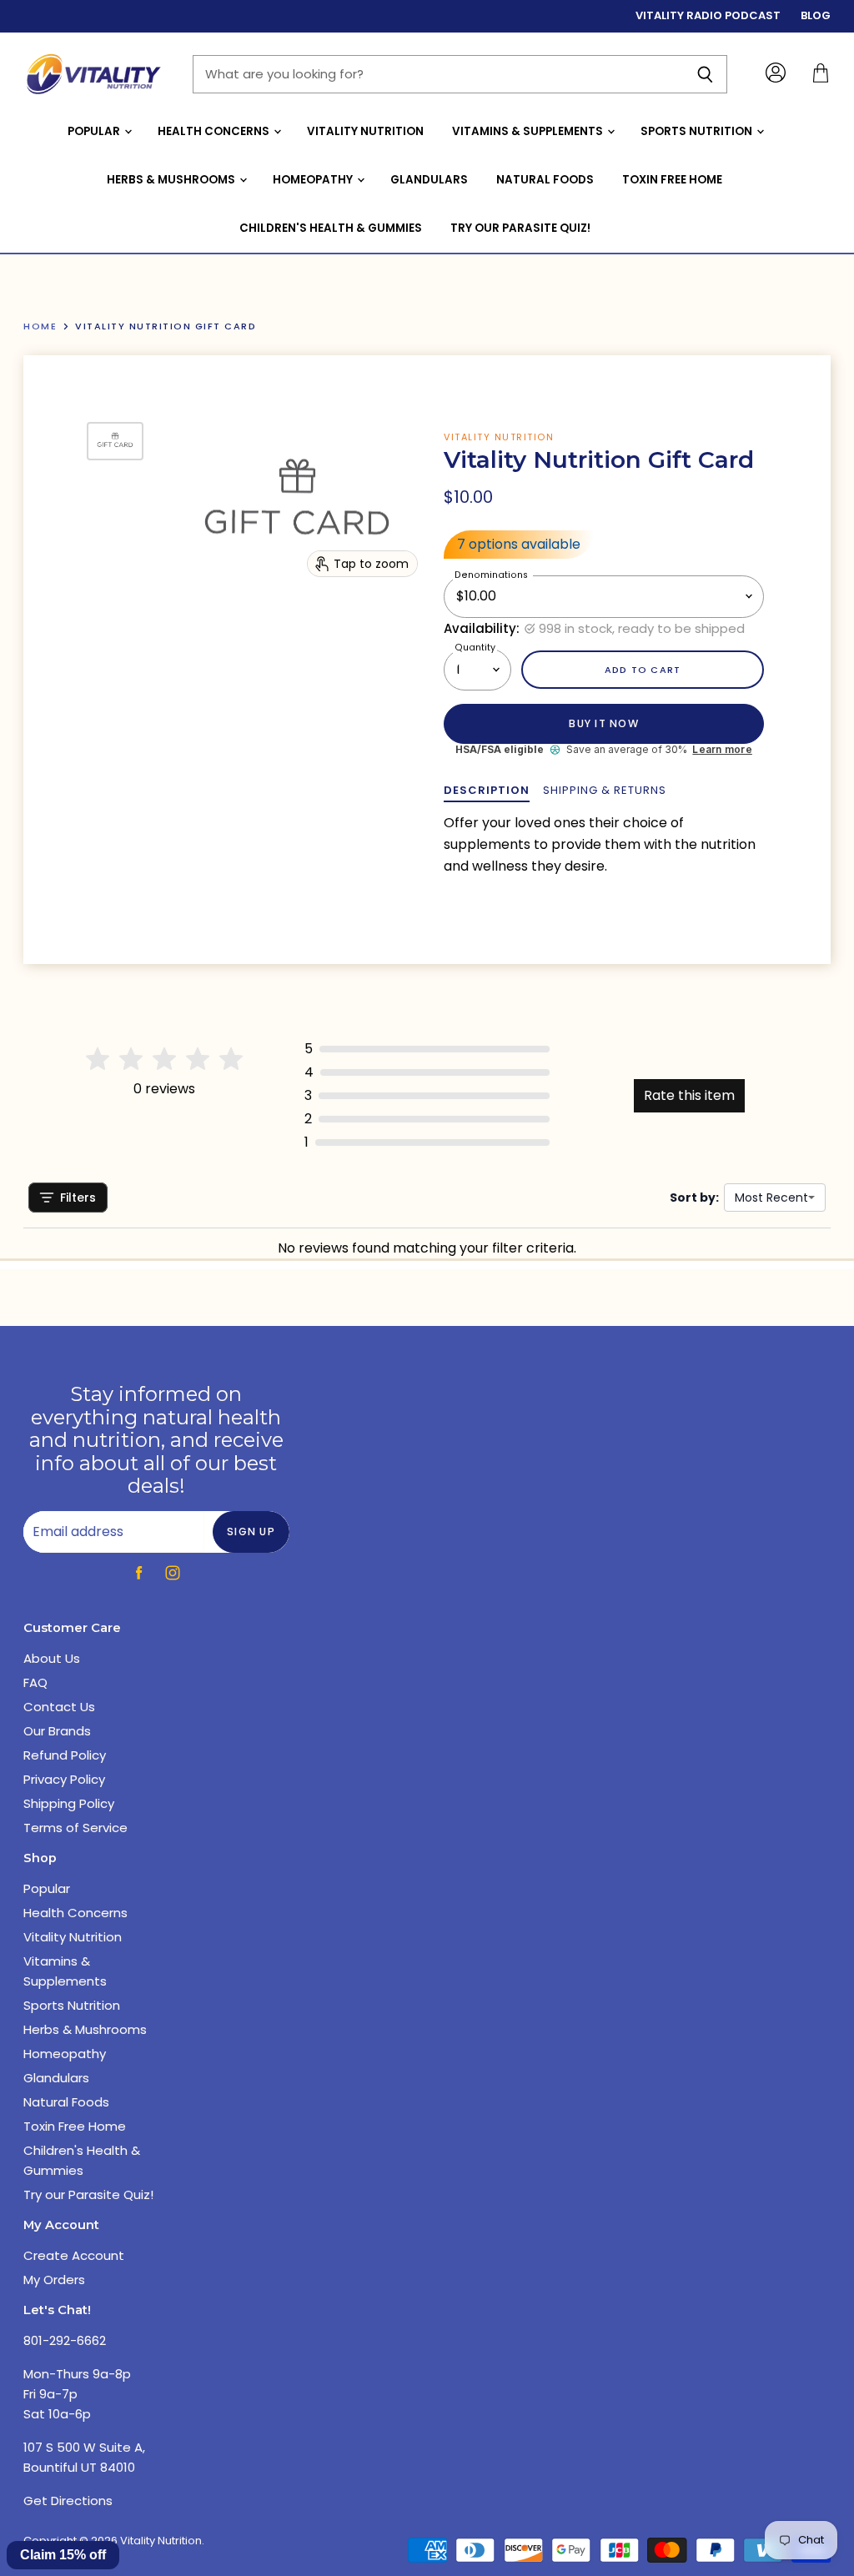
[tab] (487, 791)
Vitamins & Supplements (529, 131)
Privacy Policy (64, 1779)
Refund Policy (65, 1755)
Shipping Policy (69, 1803)
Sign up (251, 1532)
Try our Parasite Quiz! (520, 228)
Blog (816, 16)
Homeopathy (314, 180)
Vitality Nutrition (365, 131)
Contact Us (59, 1707)
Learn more (722, 750)
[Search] (705, 74)
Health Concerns (215, 131)
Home (40, 326)
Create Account (74, 2255)
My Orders (54, 2280)
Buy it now (603, 723)
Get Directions (68, 2501)
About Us (52, 1658)
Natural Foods (545, 180)
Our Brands (57, 1731)
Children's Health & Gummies (331, 228)
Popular (95, 131)
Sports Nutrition (698, 131)
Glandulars (429, 180)
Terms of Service (75, 1828)
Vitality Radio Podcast (708, 16)
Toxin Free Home (672, 180)
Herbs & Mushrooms (172, 180)
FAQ (35, 1682)
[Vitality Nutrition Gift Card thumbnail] (115, 441)
